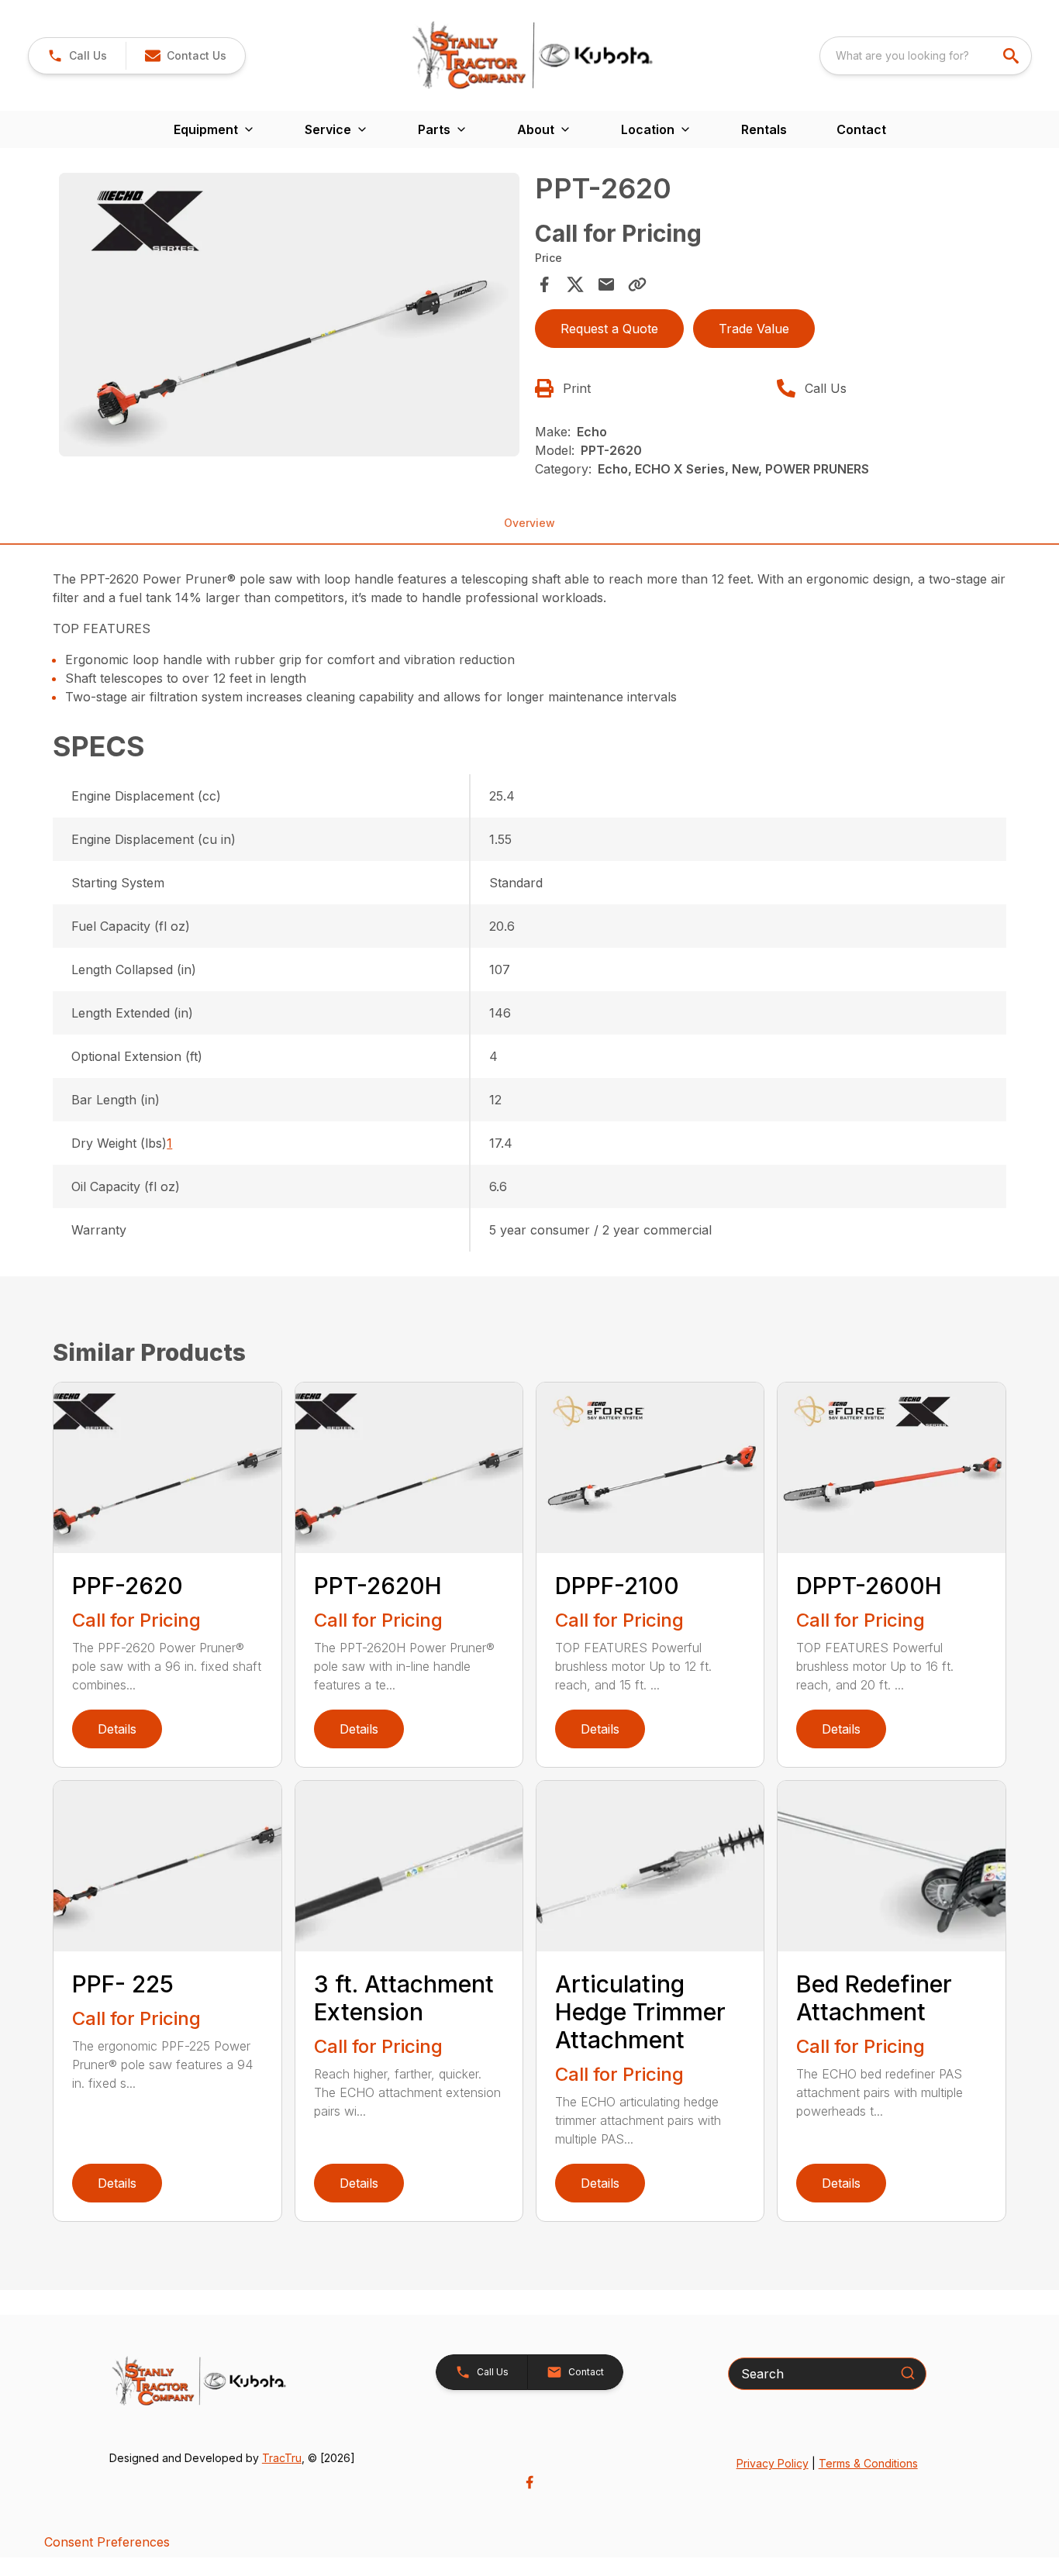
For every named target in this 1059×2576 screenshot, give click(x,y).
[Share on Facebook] (544, 284)
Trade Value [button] (754, 329)
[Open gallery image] (289, 315)
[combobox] (926, 56)
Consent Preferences (107, 2542)
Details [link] (117, 1729)
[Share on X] (575, 284)
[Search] (908, 2373)
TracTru (282, 2458)
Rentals (764, 129)
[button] (77, 56)
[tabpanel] (289, 317)
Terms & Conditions (868, 2463)
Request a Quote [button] (609, 329)
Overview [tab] (529, 523)
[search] (1012, 56)
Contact (861, 129)
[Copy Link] (637, 284)
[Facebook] (529, 2482)
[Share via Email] (606, 284)
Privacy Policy (773, 2463)
